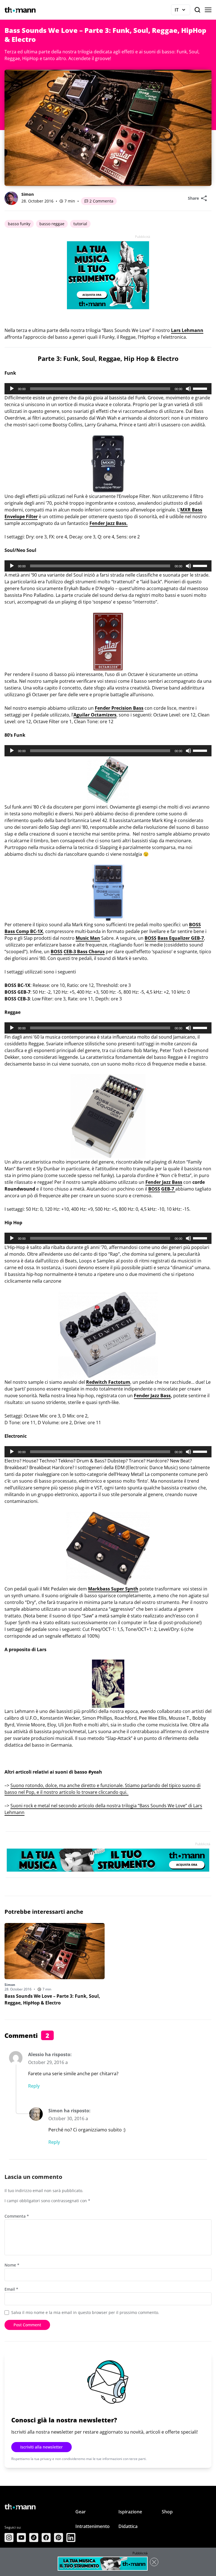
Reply (34, 2086)
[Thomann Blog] (20, 10)
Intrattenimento (93, 2526)
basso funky (19, 224)
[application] (108, 389)
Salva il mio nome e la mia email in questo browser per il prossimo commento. (85, 2312)
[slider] (201, 388)
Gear (81, 2512)
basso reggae (52, 224)
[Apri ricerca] (197, 10)
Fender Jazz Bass (152, 1396)
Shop (167, 2512)
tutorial (80, 224)
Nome (12, 2265)
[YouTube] (21, 2538)
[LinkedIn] (71, 2538)
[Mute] (188, 389)
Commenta (17, 2216)
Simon (28, 194)
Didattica (128, 2526)
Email (11, 2289)
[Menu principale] (208, 10)
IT (182, 11)
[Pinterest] (58, 2538)
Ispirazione (130, 2512)
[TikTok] (34, 2538)
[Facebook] (46, 2538)
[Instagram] (9, 2538)
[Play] (12, 389)
